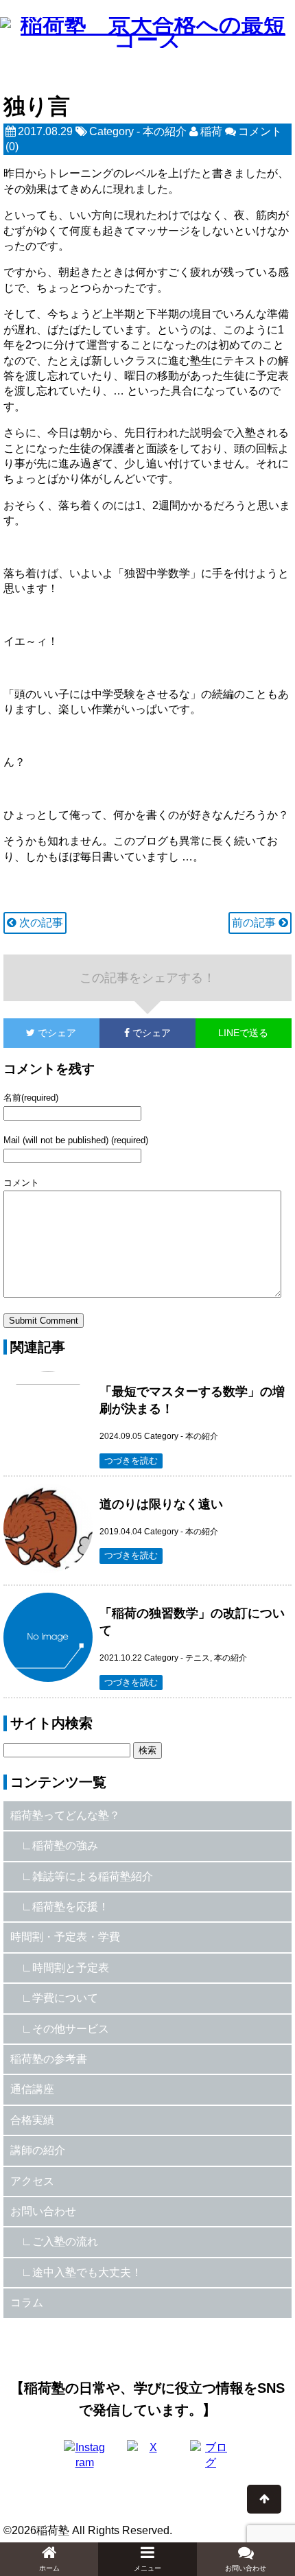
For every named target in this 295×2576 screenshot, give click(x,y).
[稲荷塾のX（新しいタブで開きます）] (147, 2461)
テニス (198, 1658)
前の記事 (255, 923)
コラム (27, 2303)
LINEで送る (243, 1033)
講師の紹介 (38, 2150)
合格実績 (32, 2120)
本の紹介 (165, 131)
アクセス (32, 2181)
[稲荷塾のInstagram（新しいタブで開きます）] (84, 2461)
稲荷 (211, 131)
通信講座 (32, 2089)
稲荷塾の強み (65, 1846)
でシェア (40, 1033)
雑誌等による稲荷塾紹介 (93, 1876)
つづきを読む (131, 1461)
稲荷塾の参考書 (49, 2059)
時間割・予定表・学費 (65, 1937)
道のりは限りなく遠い (161, 1504)
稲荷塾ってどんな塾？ (65, 1815)
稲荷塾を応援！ (71, 1907)
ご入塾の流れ (65, 2241)
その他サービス (71, 2029)
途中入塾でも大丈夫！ (87, 2272)
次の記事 (40, 923)
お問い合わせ (43, 2211)
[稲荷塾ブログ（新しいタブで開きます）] (211, 2461)
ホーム (49, 2568)
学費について (65, 1998)
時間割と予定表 (71, 1968)
